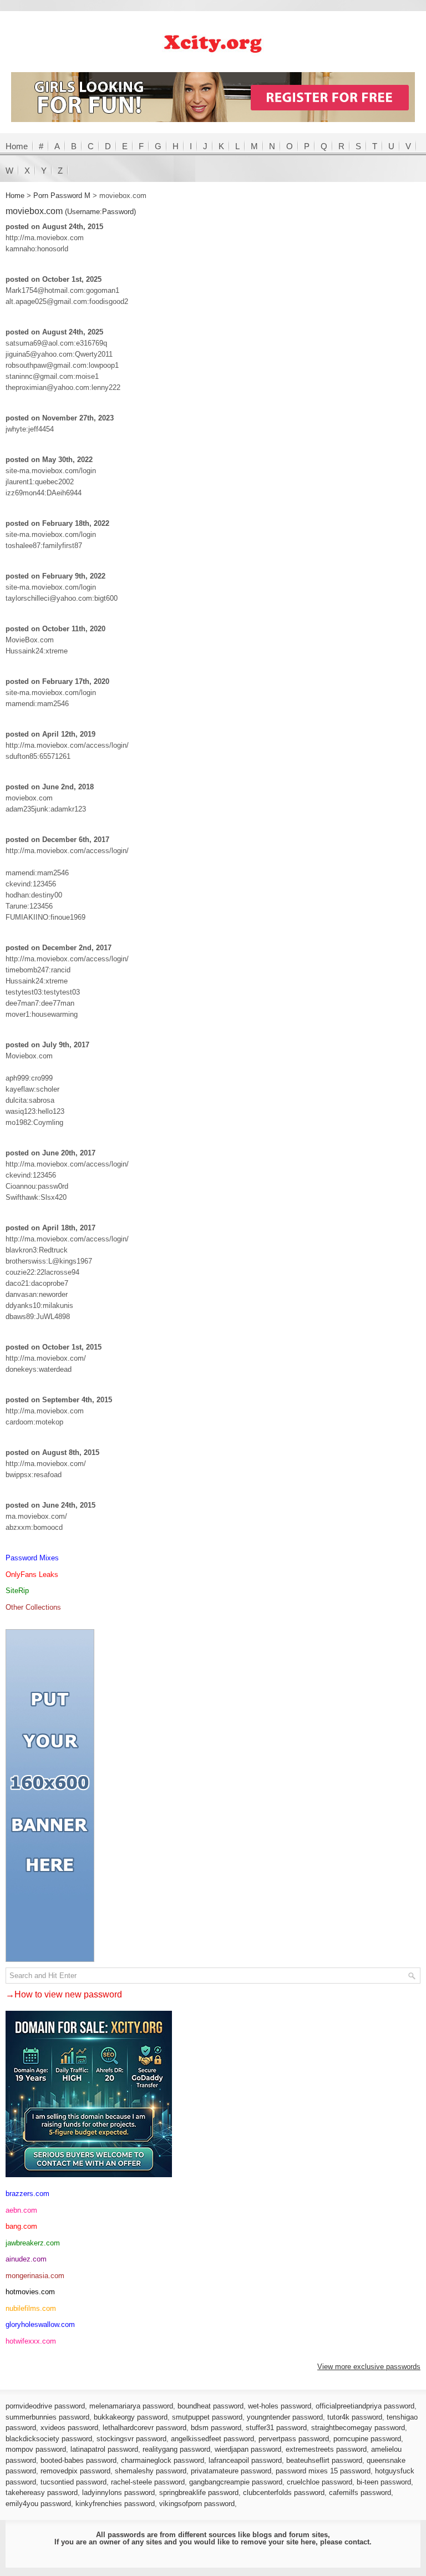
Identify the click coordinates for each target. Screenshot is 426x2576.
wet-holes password (280, 2406)
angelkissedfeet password (212, 2439)
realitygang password (176, 2449)
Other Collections (33, 1607)
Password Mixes (32, 1558)
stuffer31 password (276, 2428)
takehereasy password (42, 2493)
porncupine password (367, 2439)
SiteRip (17, 1591)
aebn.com (21, 2210)
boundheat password (211, 2406)
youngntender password (285, 2417)
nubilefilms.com (31, 2308)
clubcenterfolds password (284, 2493)
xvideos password (69, 2428)
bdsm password (216, 2428)
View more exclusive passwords (369, 2367)
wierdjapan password (248, 2449)
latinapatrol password (104, 2449)
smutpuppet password (207, 2417)
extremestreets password (326, 2449)
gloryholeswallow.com (40, 2324)
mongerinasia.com (35, 2276)
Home (17, 146)
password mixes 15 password (323, 2471)
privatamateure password (231, 2471)
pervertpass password (294, 2439)
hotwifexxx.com (31, 2341)
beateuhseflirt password (324, 2460)
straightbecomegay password (358, 2428)
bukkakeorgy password (131, 2417)
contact (357, 2542)
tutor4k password (355, 2417)
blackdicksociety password (49, 2439)
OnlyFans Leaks (32, 1574)
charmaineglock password (163, 2460)
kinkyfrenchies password (115, 2504)
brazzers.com (27, 2194)
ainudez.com (26, 2259)
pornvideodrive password (45, 2406)
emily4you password (38, 2504)
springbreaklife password (199, 2493)
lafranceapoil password (245, 2460)
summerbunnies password (47, 2417)
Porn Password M (62, 196)
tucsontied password (73, 2482)
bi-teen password (384, 2482)
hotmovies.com (30, 2292)
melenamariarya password (131, 2406)
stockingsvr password (131, 2439)
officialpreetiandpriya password (365, 2406)
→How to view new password (64, 1994)
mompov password (36, 2449)
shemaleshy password (151, 2471)
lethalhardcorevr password (144, 2428)
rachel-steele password (148, 2482)
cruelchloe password (319, 2482)
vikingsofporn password (197, 2504)
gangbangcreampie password (236, 2482)
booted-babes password (78, 2460)
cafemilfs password (360, 2493)
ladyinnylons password (118, 2493)
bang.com (21, 2226)
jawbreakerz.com (33, 2243)
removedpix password (75, 2471)
